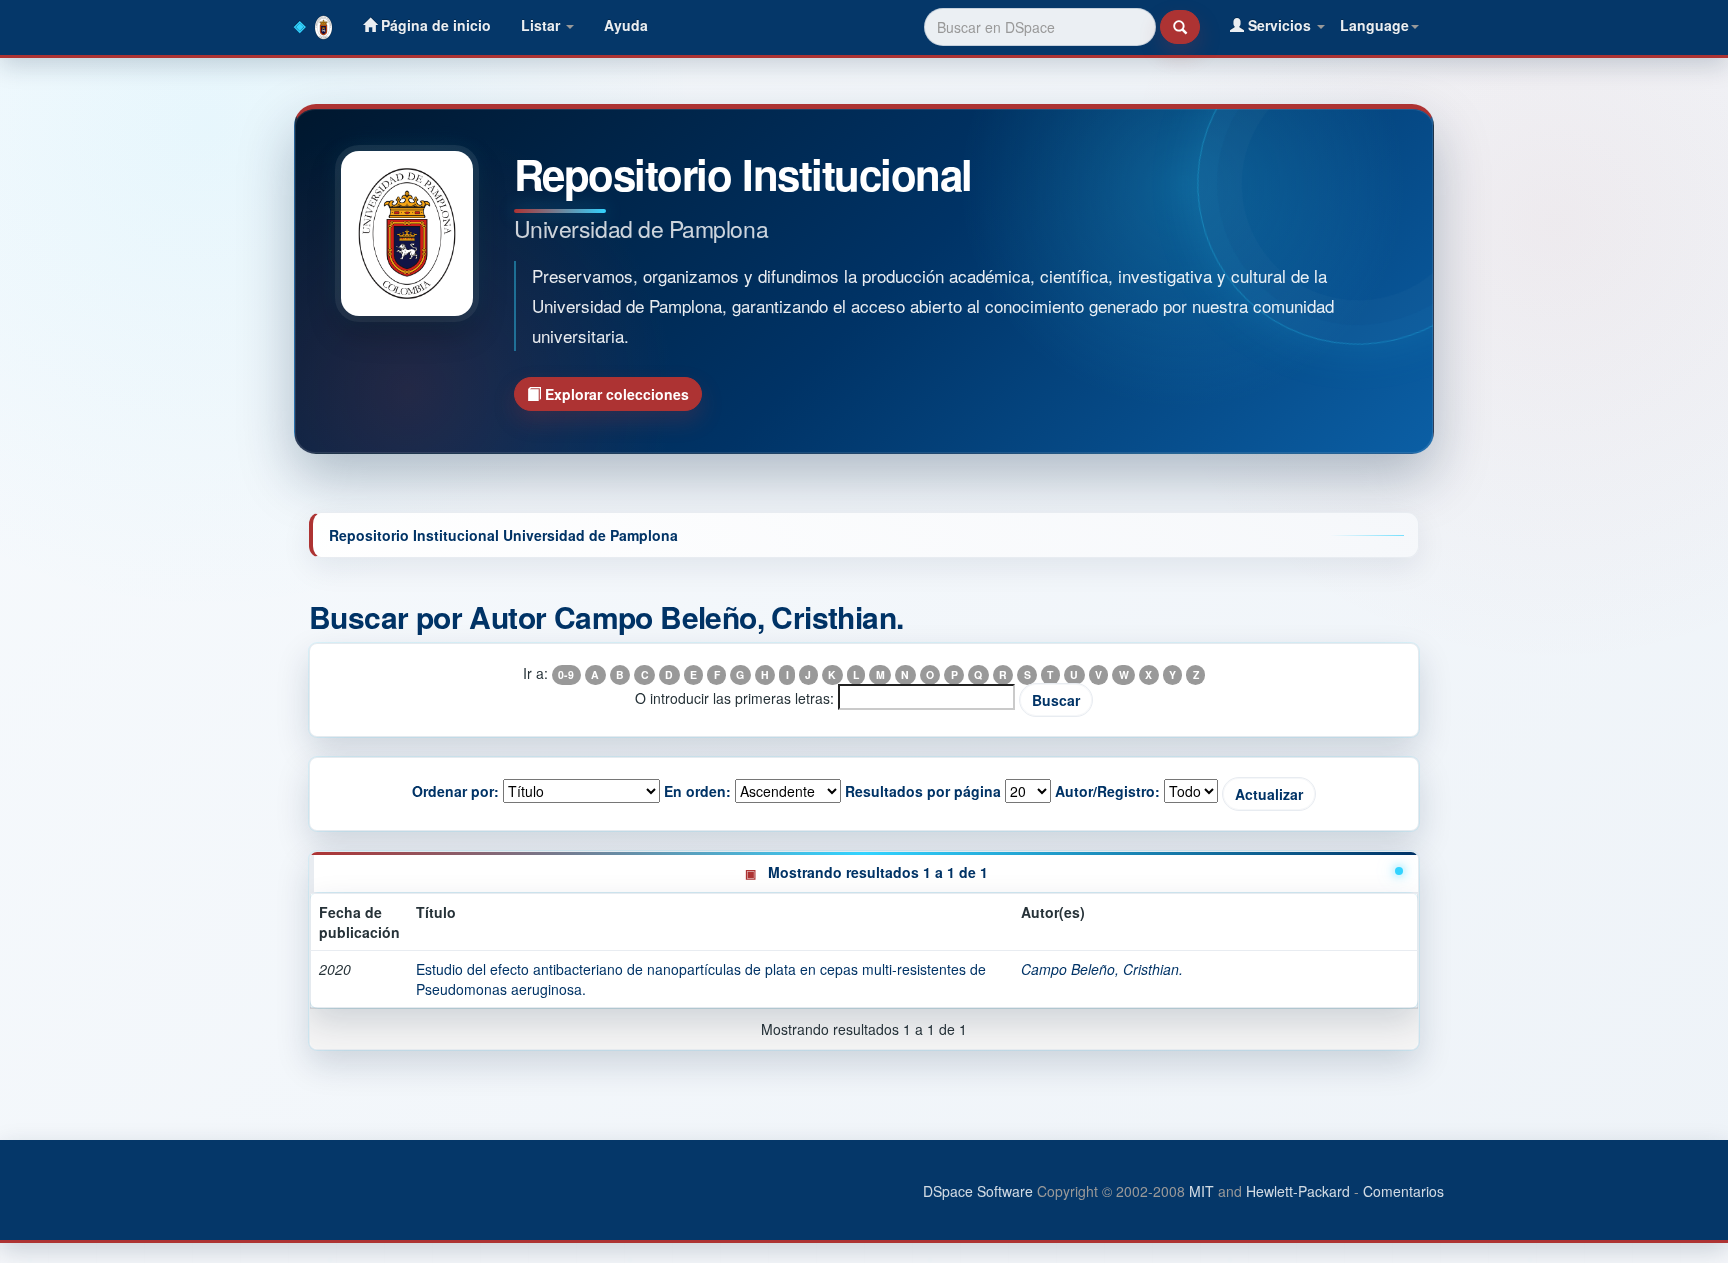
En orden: (697, 791)
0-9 (566, 674)
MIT (1201, 1191)
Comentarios (1403, 1191)
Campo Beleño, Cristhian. (1102, 969)
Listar (542, 25)
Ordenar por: (455, 791)
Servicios (1279, 25)
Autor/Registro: (1107, 791)
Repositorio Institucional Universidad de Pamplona (503, 535)
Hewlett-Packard (1298, 1191)
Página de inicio (434, 25)
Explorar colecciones (615, 394)
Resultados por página (923, 791)
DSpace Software (978, 1191)
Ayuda (626, 25)
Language (1374, 25)
